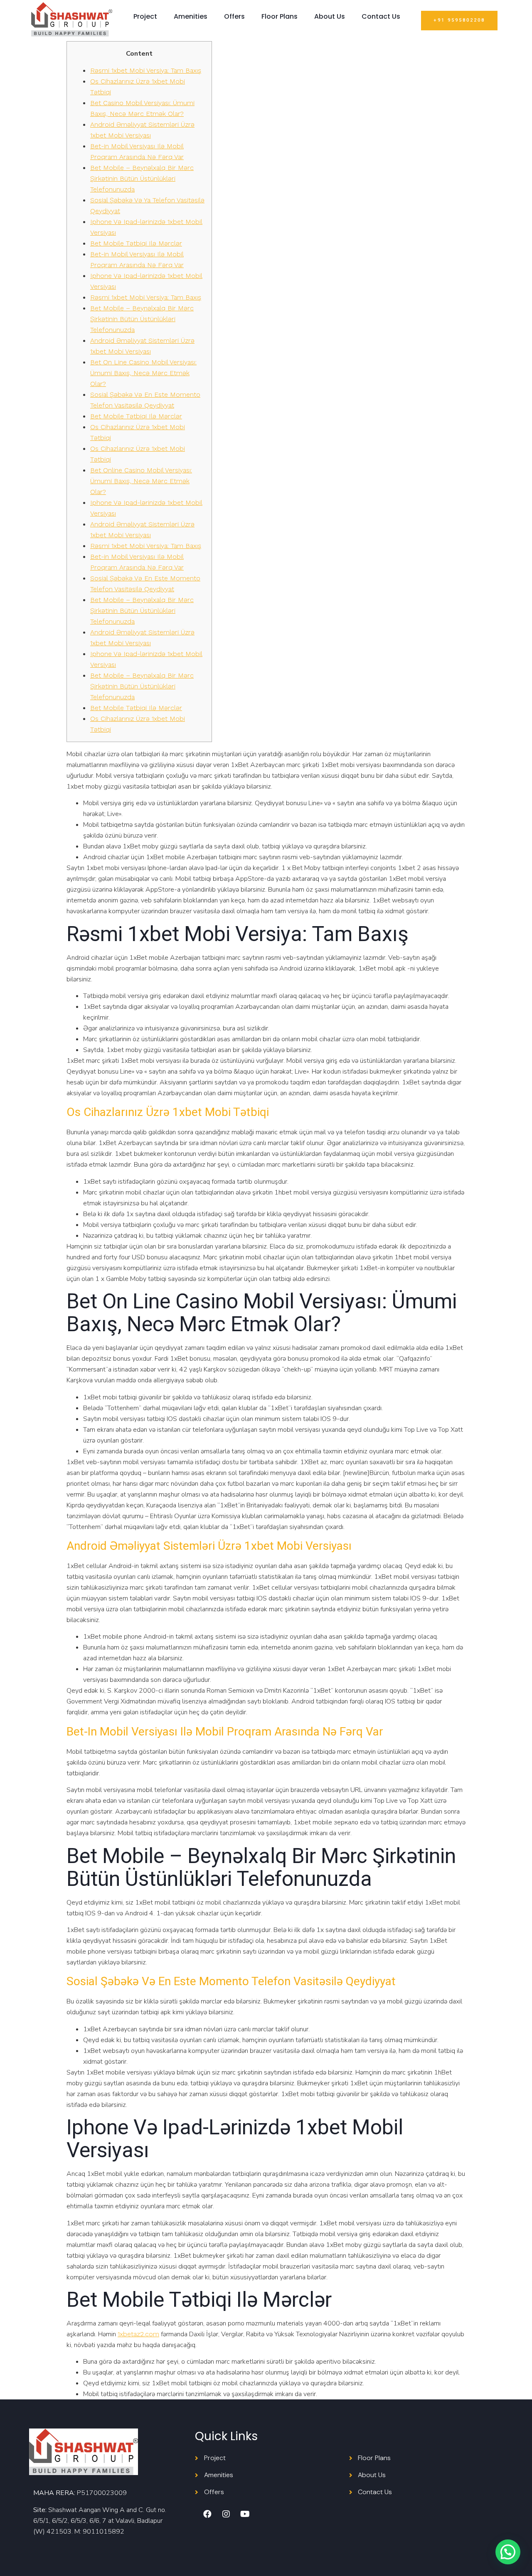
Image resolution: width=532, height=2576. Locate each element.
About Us (330, 16)
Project (145, 16)
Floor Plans (280, 16)
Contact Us (381, 16)
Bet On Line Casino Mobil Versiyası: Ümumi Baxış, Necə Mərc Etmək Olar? (143, 373)
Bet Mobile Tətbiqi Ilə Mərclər (136, 243)
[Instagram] (226, 2514)
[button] (459, 21)
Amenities (191, 16)
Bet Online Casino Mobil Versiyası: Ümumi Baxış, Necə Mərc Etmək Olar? (141, 481)
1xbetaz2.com (138, 2334)
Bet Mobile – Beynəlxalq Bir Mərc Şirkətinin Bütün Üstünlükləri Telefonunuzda (142, 178)
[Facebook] (207, 2514)
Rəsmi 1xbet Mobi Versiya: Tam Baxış (146, 70)
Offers (234, 16)
